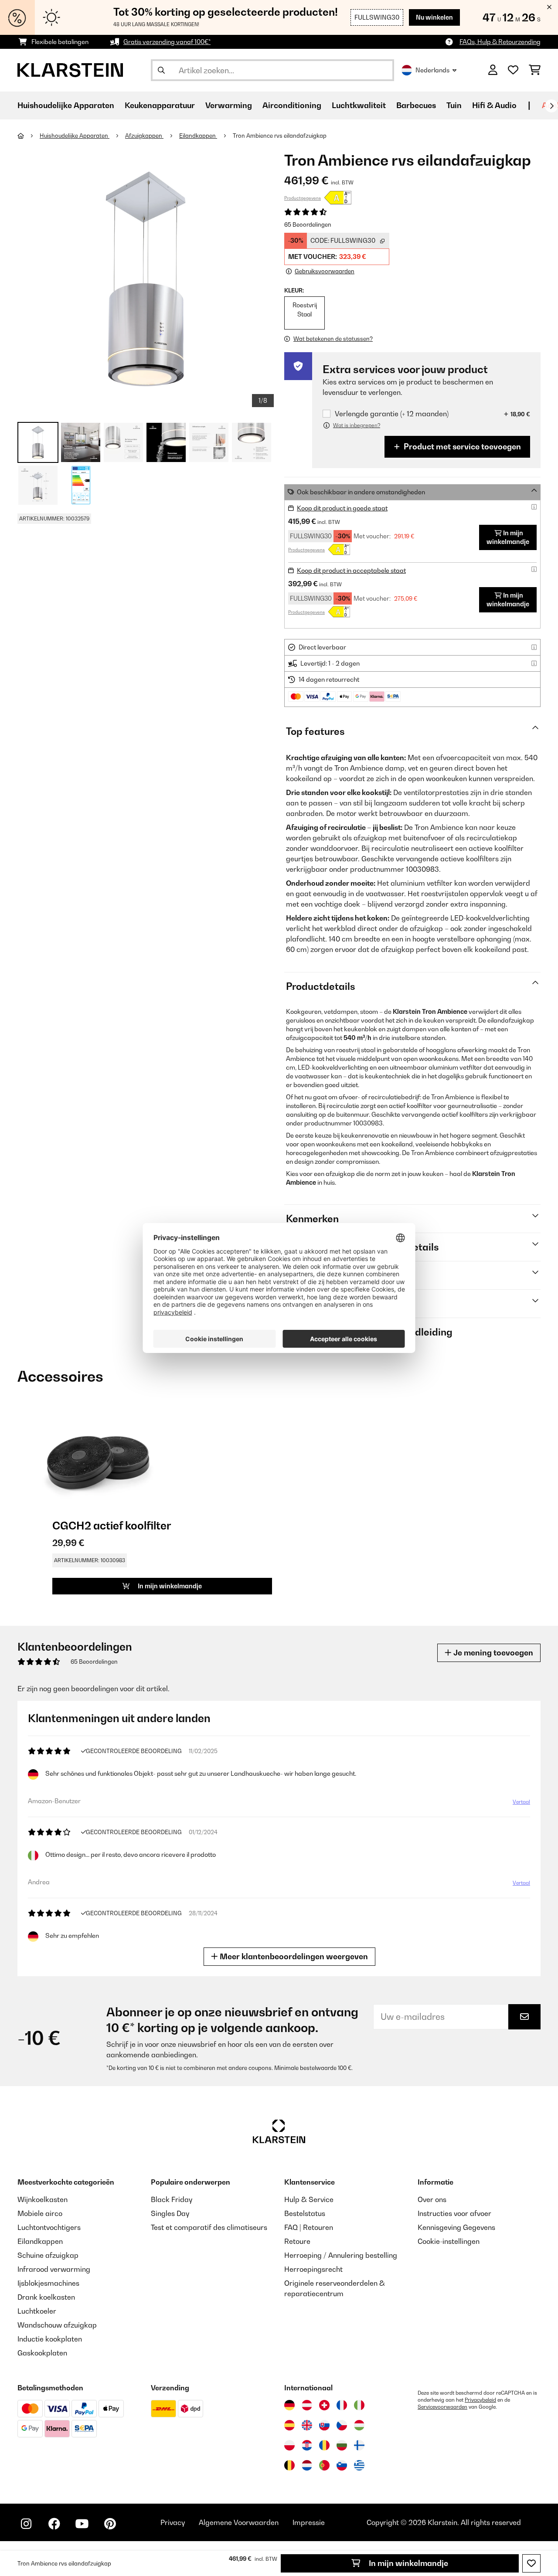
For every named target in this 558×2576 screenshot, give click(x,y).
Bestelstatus (305, 2213)
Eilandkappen (198, 136)
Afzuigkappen (144, 136)
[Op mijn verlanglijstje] (531, 2563)
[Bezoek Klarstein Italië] (359, 2405)
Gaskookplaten (42, 2353)
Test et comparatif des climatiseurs (209, 2227)
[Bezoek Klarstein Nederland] (307, 2465)
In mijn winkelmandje (408, 2563)
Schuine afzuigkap (48, 2255)
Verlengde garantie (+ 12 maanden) (392, 414)
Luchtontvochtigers (49, 2227)
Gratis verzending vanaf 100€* (167, 42)
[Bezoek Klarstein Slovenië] (342, 2465)
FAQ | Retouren (309, 2227)
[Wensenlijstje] (513, 70)
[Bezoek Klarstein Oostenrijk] (307, 2405)
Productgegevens (303, 198)
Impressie (309, 2522)
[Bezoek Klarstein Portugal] (324, 2465)
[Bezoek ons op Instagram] (26, 2524)
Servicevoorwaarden (442, 2407)
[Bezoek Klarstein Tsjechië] (342, 2425)
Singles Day (170, 2213)
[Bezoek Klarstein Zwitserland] (324, 2405)
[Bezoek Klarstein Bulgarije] (342, 2445)
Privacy (173, 2522)
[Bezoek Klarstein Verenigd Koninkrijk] (307, 2425)
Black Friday (172, 2199)
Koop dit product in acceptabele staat (351, 570)
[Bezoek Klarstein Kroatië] (307, 2445)
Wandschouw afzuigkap (57, 2325)
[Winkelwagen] (535, 70)
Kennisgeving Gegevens (456, 2227)
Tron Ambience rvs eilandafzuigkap (280, 136)
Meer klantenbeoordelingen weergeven (293, 1956)
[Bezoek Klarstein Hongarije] (359, 2425)
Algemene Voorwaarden (239, 2522)
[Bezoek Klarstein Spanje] (289, 2425)
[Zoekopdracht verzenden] (161, 70)
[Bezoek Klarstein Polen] (289, 2445)
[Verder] (551, 106)
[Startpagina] (29, 136)
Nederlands (432, 70)
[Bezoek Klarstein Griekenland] (359, 2466)
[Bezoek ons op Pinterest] (110, 2524)
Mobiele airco (40, 2213)
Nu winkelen (434, 17)
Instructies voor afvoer (454, 2213)
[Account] (493, 70)
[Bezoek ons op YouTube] (82, 2524)
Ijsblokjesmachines (48, 2283)
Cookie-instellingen (449, 2241)
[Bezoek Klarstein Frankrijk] (342, 2405)
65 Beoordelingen (308, 224)
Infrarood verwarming (54, 2269)
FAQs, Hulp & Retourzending (500, 42)
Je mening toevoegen (492, 1653)
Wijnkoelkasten (43, 2199)
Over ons (432, 2199)
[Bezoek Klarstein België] (289, 2465)
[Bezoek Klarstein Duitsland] (289, 2405)
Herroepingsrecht (313, 2269)
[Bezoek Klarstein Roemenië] (324, 2445)
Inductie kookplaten (50, 2339)
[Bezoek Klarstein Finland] (359, 2445)
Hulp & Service (309, 2199)
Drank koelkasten (46, 2297)
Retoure (297, 2241)
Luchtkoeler (37, 2311)
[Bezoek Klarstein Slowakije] (324, 2425)
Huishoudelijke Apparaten (75, 136)
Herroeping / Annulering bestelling (341, 2255)
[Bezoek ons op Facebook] (54, 2524)
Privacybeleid (480, 2400)
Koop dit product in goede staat (342, 508)
